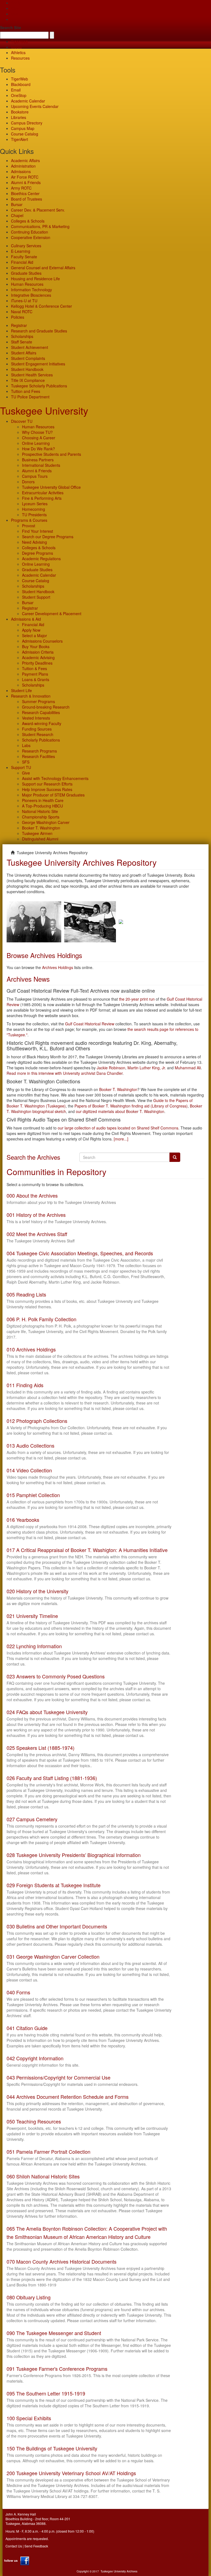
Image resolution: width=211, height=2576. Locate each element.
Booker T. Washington (41, 828)
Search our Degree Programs (48, 537)
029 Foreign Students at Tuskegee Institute (54, 1885)
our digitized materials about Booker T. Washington (120, 1111)
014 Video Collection (29, 1470)
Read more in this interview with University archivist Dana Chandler (65, 1073)
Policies (18, 317)
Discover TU (22, 421)
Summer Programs (38, 701)
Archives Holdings (58, 967)
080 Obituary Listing (29, 2297)
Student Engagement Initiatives (38, 364)
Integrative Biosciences (31, 295)
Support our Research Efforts (47, 784)
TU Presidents (34, 515)
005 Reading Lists (26, 1294)
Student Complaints (28, 358)
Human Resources (27, 284)
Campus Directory (27, 123)
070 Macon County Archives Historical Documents (62, 2261)
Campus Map (23, 128)
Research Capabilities (41, 712)
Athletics (18, 52)
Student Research (38, 734)
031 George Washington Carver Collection (53, 1956)
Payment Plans (35, 674)
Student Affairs (24, 353)
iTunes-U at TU (24, 301)
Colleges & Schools (28, 221)
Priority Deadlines (37, 663)
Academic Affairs (25, 160)
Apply (16, 3)
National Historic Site (40, 811)
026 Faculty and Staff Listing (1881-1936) (52, 1778)
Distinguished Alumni (40, 839)
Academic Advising (38, 657)
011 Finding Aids (25, 1385)
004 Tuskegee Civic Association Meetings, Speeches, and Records (80, 1253)
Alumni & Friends (26, 182)
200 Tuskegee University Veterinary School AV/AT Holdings (71, 2473)
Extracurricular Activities (43, 493)
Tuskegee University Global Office (51, 487)
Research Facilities (38, 756)
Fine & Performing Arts (42, 498)
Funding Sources (37, 729)
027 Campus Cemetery (32, 1819)
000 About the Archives (32, 1195)
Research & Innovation (31, 696)
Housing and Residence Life (35, 279)
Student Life (21, 690)
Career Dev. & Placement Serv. (38, 210)
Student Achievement (30, 347)
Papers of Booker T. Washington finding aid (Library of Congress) (131, 1106)
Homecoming (34, 509)
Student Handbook (27, 369)
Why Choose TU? (37, 432)
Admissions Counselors (42, 641)
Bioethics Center (25, 193)
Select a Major (34, 635)
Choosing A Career (39, 438)
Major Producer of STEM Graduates (53, 795)
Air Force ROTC (25, 177)
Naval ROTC (22, 312)
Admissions (21, 171)
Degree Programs (38, 553)
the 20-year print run (137, 999)
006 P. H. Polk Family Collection (41, 1319)
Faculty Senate (24, 257)
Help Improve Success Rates (47, 789)
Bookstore (20, 112)
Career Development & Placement (52, 614)
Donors (28, 482)
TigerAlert (20, 139)
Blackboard (21, 84)
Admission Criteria (38, 652)
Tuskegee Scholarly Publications (39, 386)
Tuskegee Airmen (37, 833)
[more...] (121, 1139)
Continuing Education (30, 232)
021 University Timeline (32, 1616)
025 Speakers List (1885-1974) (41, 1748)
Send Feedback (36, 2546)
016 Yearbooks (23, 1520)
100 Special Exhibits (29, 2418)
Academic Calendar (28, 101)
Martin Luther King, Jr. (147, 1068)
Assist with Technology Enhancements (55, 778)
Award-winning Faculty (42, 723)
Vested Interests (36, 718)
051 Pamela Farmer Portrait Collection (48, 2152)
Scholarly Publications (41, 740)
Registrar (19, 325)
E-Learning (21, 251)
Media (16, 47)
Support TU (21, 767)
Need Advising (34, 542)
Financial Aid (22, 262)
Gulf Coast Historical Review (90, 1024)
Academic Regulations (41, 559)
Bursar (17, 204)
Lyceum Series (35, 504)
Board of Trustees (27, 199)
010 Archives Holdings (31, 1349)
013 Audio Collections (30, 1445)
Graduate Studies (26, 273)
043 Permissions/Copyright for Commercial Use (59, 2077)
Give (15, 8)
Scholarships (22, 336)
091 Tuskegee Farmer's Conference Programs (57, 2369)
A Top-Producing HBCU (42, 806)
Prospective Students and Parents (52, 454)
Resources (20, 58)
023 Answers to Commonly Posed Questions (56, 1676)
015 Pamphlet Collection (33, 1495)
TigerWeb (20, 41)
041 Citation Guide (27, 2028)
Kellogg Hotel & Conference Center (41, 306)
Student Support (36, 597)
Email (16, 90)
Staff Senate (22, 342)
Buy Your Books (36, 646)
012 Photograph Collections (37, 1421)
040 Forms (18, 1992)
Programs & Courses (29, 520)
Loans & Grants (36, 679)
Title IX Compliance (28, 380)
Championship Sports (41, 817)
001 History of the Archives (36, 1215)
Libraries (19, 117)
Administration (23, 166)
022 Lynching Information (34, 1646)
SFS (26, 762)
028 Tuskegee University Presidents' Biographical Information (74, 1855)
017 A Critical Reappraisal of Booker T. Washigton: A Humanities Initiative (87, 1550)
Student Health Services (32, 375)
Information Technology (31, 290)
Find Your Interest (38, 531)
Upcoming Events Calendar (35, 106)
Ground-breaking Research (46, 707)
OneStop (19, 95)
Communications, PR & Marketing (40, 226)
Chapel (17, 215)
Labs (26, 745)
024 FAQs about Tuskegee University (47, 1712)
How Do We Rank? (38, 449)
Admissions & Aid (26, 619)
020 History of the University (38, 1591)
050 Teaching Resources (34, 2121)
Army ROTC (21, 188)
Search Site (11, 27)
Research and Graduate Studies (39, 331)
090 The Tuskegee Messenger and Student (54, 2333)
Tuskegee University (44, 410)
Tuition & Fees (34, 668)
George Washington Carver (46, 822)
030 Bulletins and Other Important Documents (57, 1926)
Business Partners (38, 460)
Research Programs (39, 751)
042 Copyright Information (35, 2058)
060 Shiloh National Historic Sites (43, 2176)
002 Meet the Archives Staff (37, 1234)
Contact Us (14, 2546)
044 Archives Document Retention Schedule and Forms (68, 2097)
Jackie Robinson (111, 1068)
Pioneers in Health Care (43, 800)
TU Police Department (30, 397)
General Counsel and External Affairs (43, 268)
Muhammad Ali (188, 1068)
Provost (29, 526)
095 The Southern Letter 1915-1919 (46, 2393)
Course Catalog (25, 134)
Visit (15, 14)
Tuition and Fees (26, 391)
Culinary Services (26, 246)
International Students (41, 465)
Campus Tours (35, 476)
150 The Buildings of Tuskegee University (52, 2448)
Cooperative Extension (31, 237)
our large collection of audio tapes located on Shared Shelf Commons (118, 1128)
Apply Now (31, 630)
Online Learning (36, 443)
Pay (14, 19)
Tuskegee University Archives (119, 2571)
